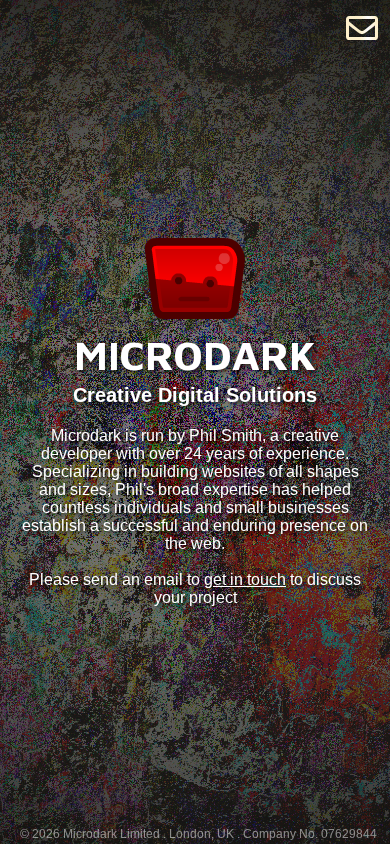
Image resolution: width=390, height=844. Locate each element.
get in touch (245, 579)
